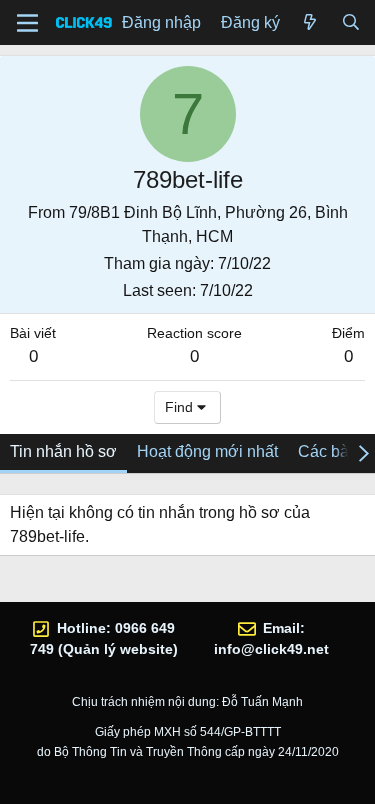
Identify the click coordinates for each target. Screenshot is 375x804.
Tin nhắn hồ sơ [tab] (63, 451)
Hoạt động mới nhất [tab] (207, 451)
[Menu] (27, 23)
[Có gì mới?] (310, 23)
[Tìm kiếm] (350, 23)
